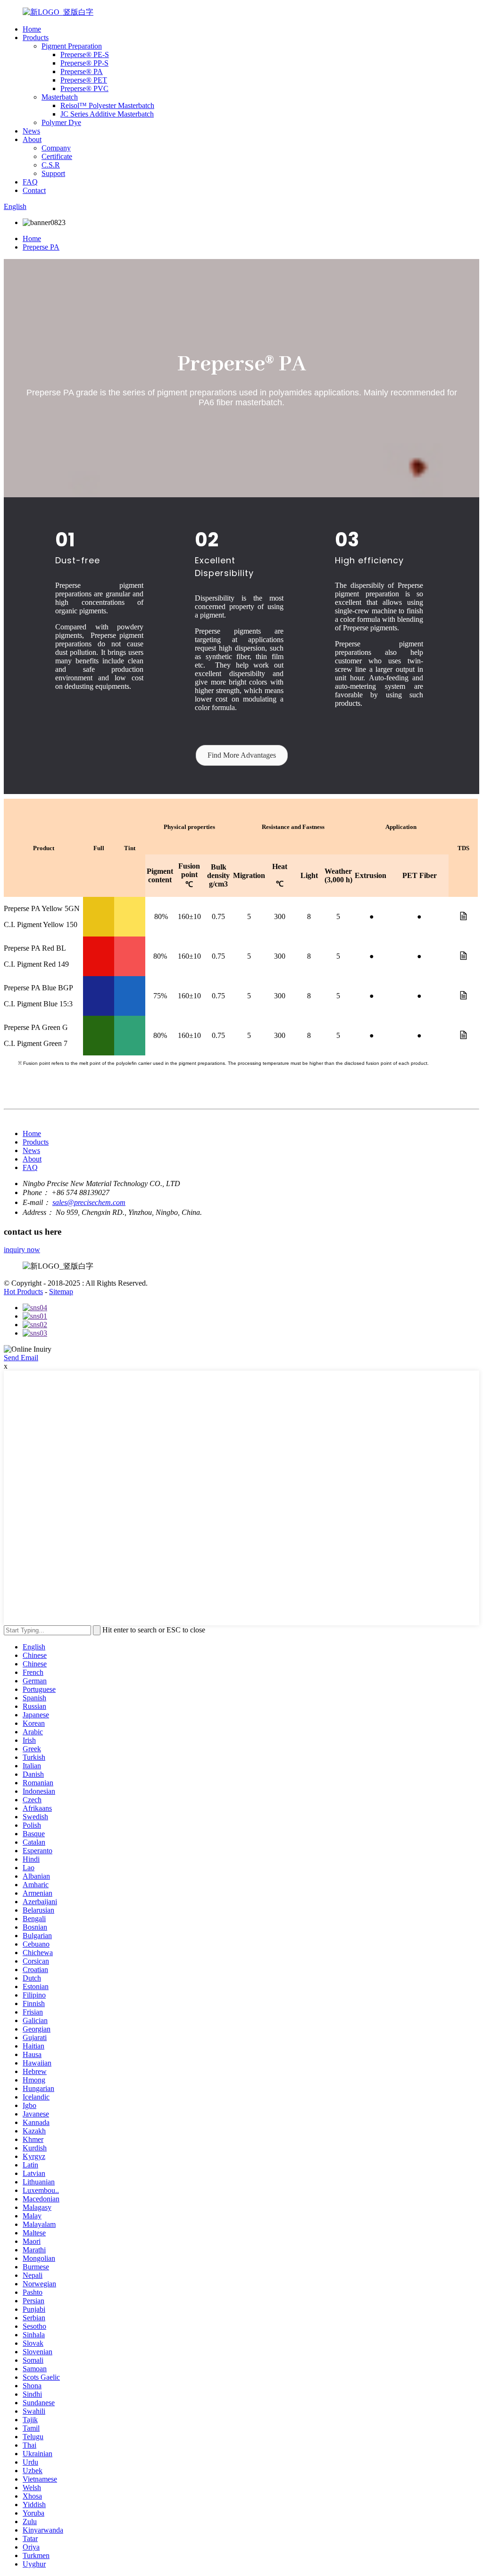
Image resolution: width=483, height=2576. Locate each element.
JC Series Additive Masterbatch (107, 114)
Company (56, 148)
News (31, 131)
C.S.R (51, 165)
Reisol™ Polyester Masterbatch (107, 105)
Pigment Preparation (72, 46)
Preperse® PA (82, 71)
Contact (34, 190)
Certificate (57, 156)
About (32, 139)
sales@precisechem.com (89, 1202)
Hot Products (23, 1292)
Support (53, 173)
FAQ (30, 182)
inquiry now (22, 1250)
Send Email (21, 1358)
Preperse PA (41, 247)
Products (36, 38)
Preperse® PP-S (84, 63)
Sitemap (61, 1292)
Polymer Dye (61, 122)
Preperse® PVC (84, 88)
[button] (242, 755)
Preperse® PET (84, 80)
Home (32, 29)
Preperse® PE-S (85, 54)
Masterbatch (60, 97)
